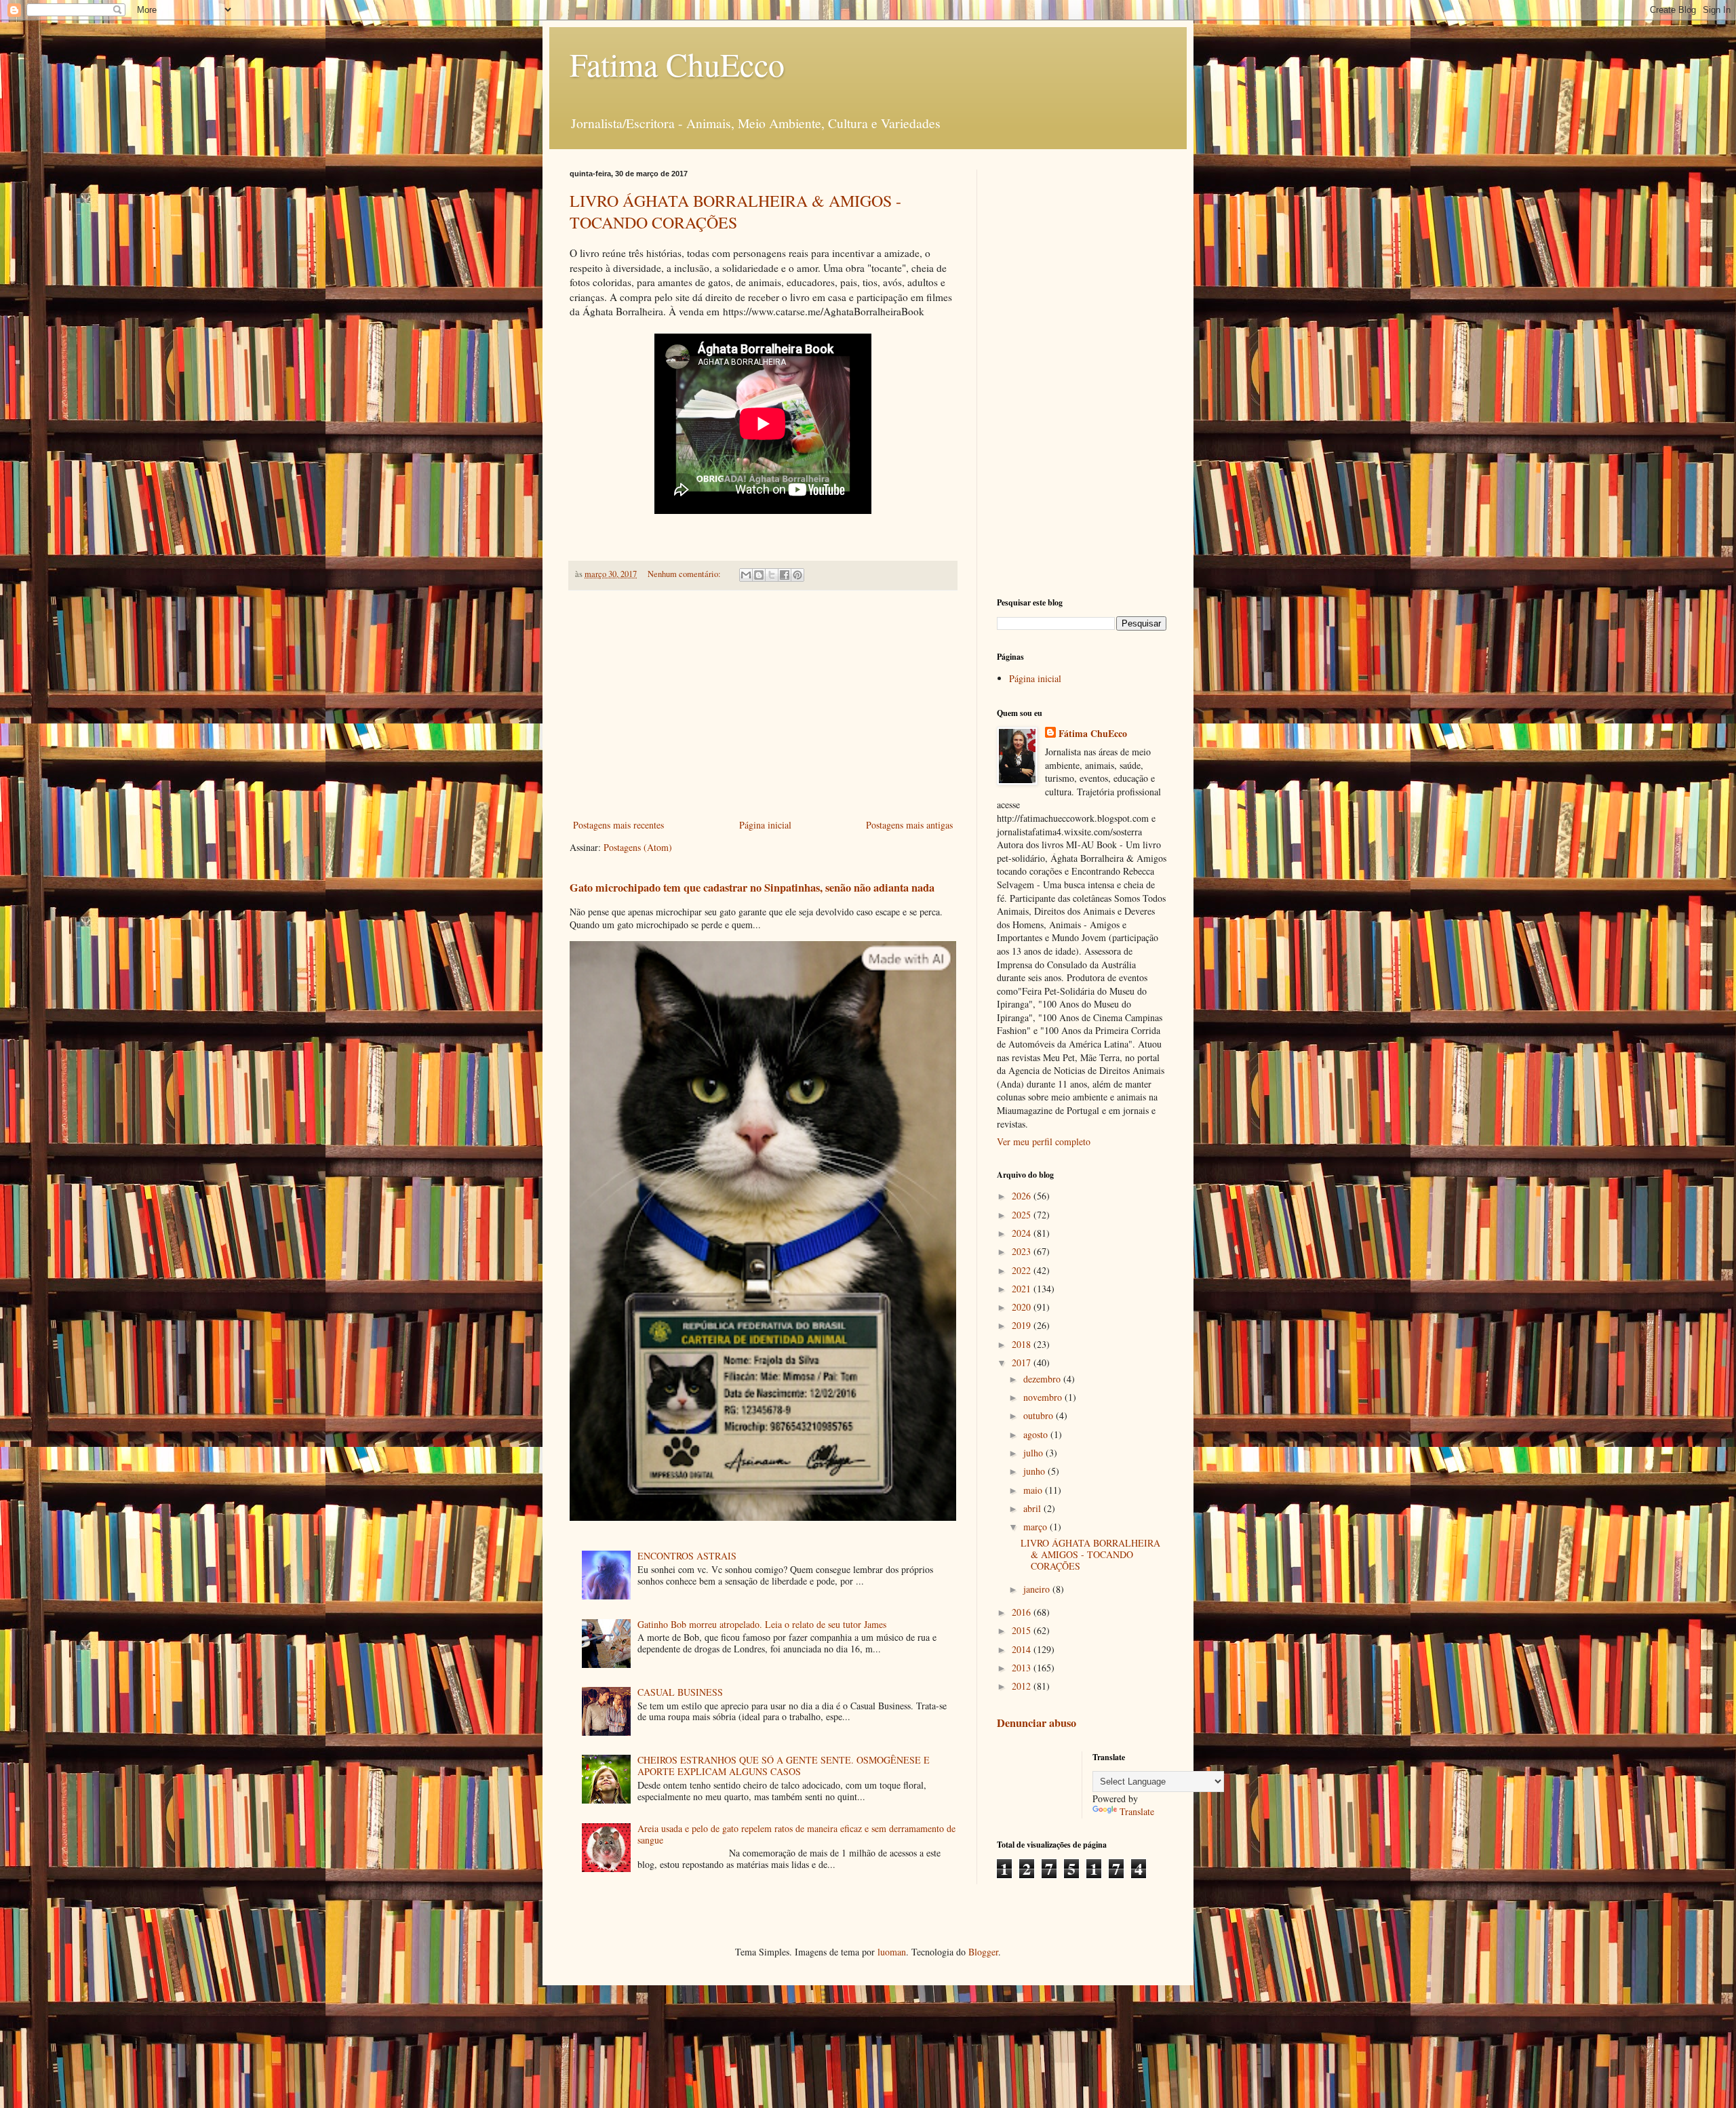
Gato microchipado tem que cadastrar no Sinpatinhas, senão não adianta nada (752, 888)
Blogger (983, 1952)
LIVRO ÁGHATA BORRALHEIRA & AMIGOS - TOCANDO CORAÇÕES (735, 212)
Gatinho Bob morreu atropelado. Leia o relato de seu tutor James (762, 1624)
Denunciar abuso (1037, 1723)
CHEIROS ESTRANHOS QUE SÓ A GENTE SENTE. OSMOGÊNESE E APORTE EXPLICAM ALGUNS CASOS (784, 1766)
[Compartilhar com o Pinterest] (797, 575)
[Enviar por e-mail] (746, 575)
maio (1034, 1490)
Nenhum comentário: (685, 574)
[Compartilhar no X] (772, 575)
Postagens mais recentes (618, 825)
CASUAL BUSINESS (680, 1692)
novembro (1044, 1397)
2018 (1023, 1344)
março (1037, 1527)
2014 (1023, 1649)
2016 (1023, 1612)
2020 (1023, 1307)
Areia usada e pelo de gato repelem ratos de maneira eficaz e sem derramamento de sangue (796, 1834)
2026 (1023, 1196)
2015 (1023, 1630)
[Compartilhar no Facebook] (785, 575)
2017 (1023, 1363)
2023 (1023, 1251)
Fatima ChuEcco (677, 64)
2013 (1023, 1668)
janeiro (1038, 1589)
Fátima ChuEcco (1093, 734)
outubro (1040, 1415)
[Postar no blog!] (759, 575)
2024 (1023, 1233)
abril (1033, 1508)
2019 (1023, 1325)
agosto (1037, 1434)
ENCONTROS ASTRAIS (687, 1556)
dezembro (1043, 1379)
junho (1035, 1471)
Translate (1137, 1811)
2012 (1023, 1686)
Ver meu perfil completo (1044, 1141)
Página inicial (765, 825)
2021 (1023, 1289)
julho (1034, 1453)
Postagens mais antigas (909, 825)
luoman (892, 1952)
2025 (1023, 1215)
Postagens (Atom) (638, 847)
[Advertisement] (763, 704)
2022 (1023, 1270)
